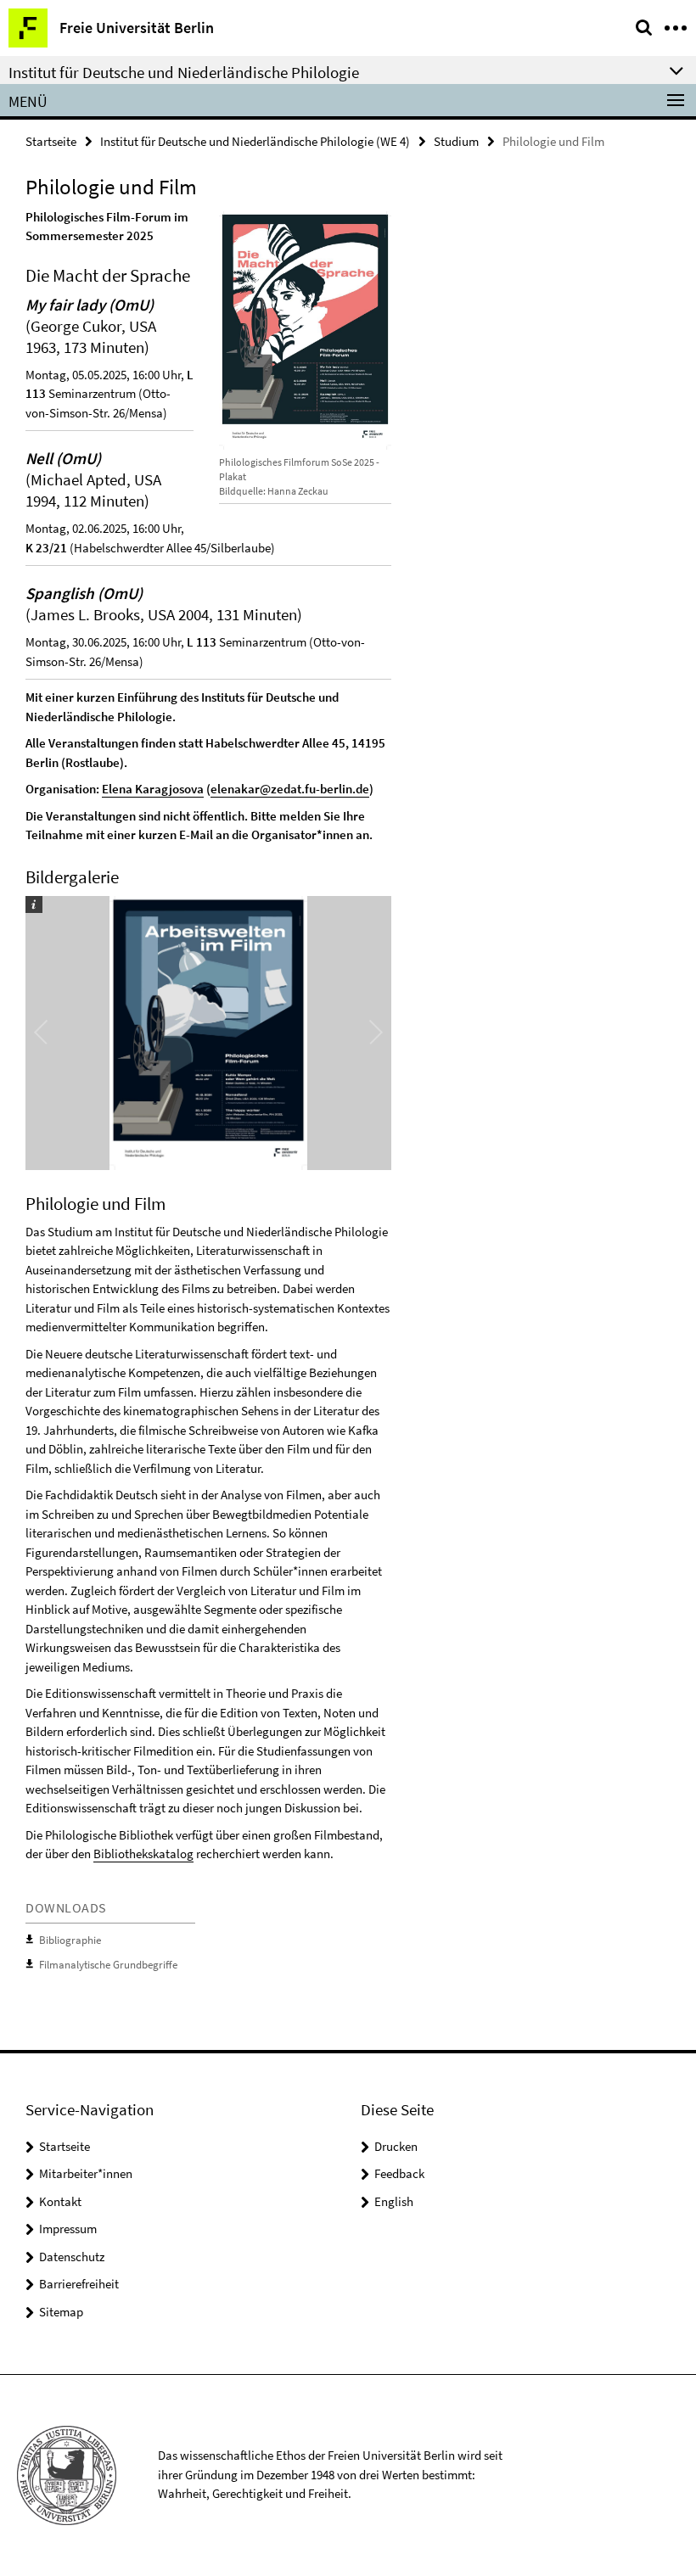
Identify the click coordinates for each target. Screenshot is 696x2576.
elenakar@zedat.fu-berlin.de (290, 789)
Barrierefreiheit (79, 2284)
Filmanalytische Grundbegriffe (108, 1965)
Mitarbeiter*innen (86, 2173)
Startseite (51, 141)
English (394, 2201)
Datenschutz (72, 2257)
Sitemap (61, 2312)
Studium (456, 141)
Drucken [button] (396, 2146)
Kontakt (60, 2201)
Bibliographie (70, 1940)
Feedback (399, 2173)
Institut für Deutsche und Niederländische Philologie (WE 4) (255, 141)
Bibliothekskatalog (143, 1854)
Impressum (68, 2229)
